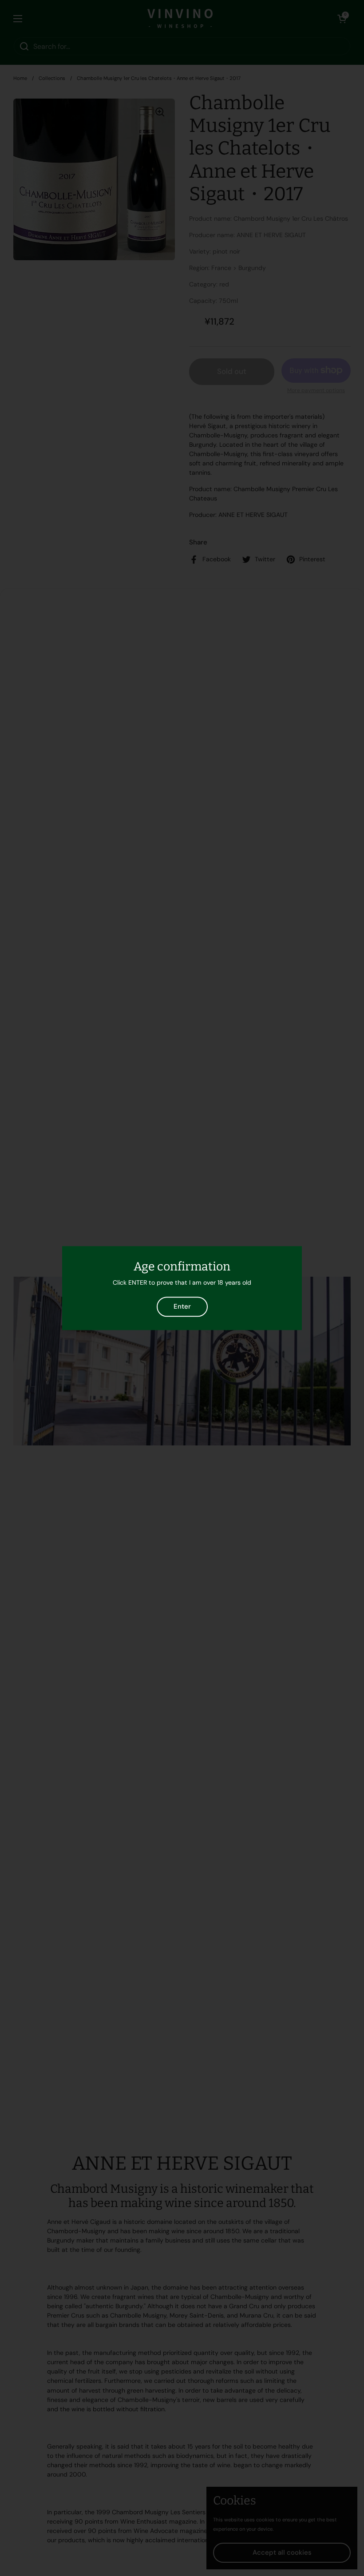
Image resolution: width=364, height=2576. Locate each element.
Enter (182, 1306)
